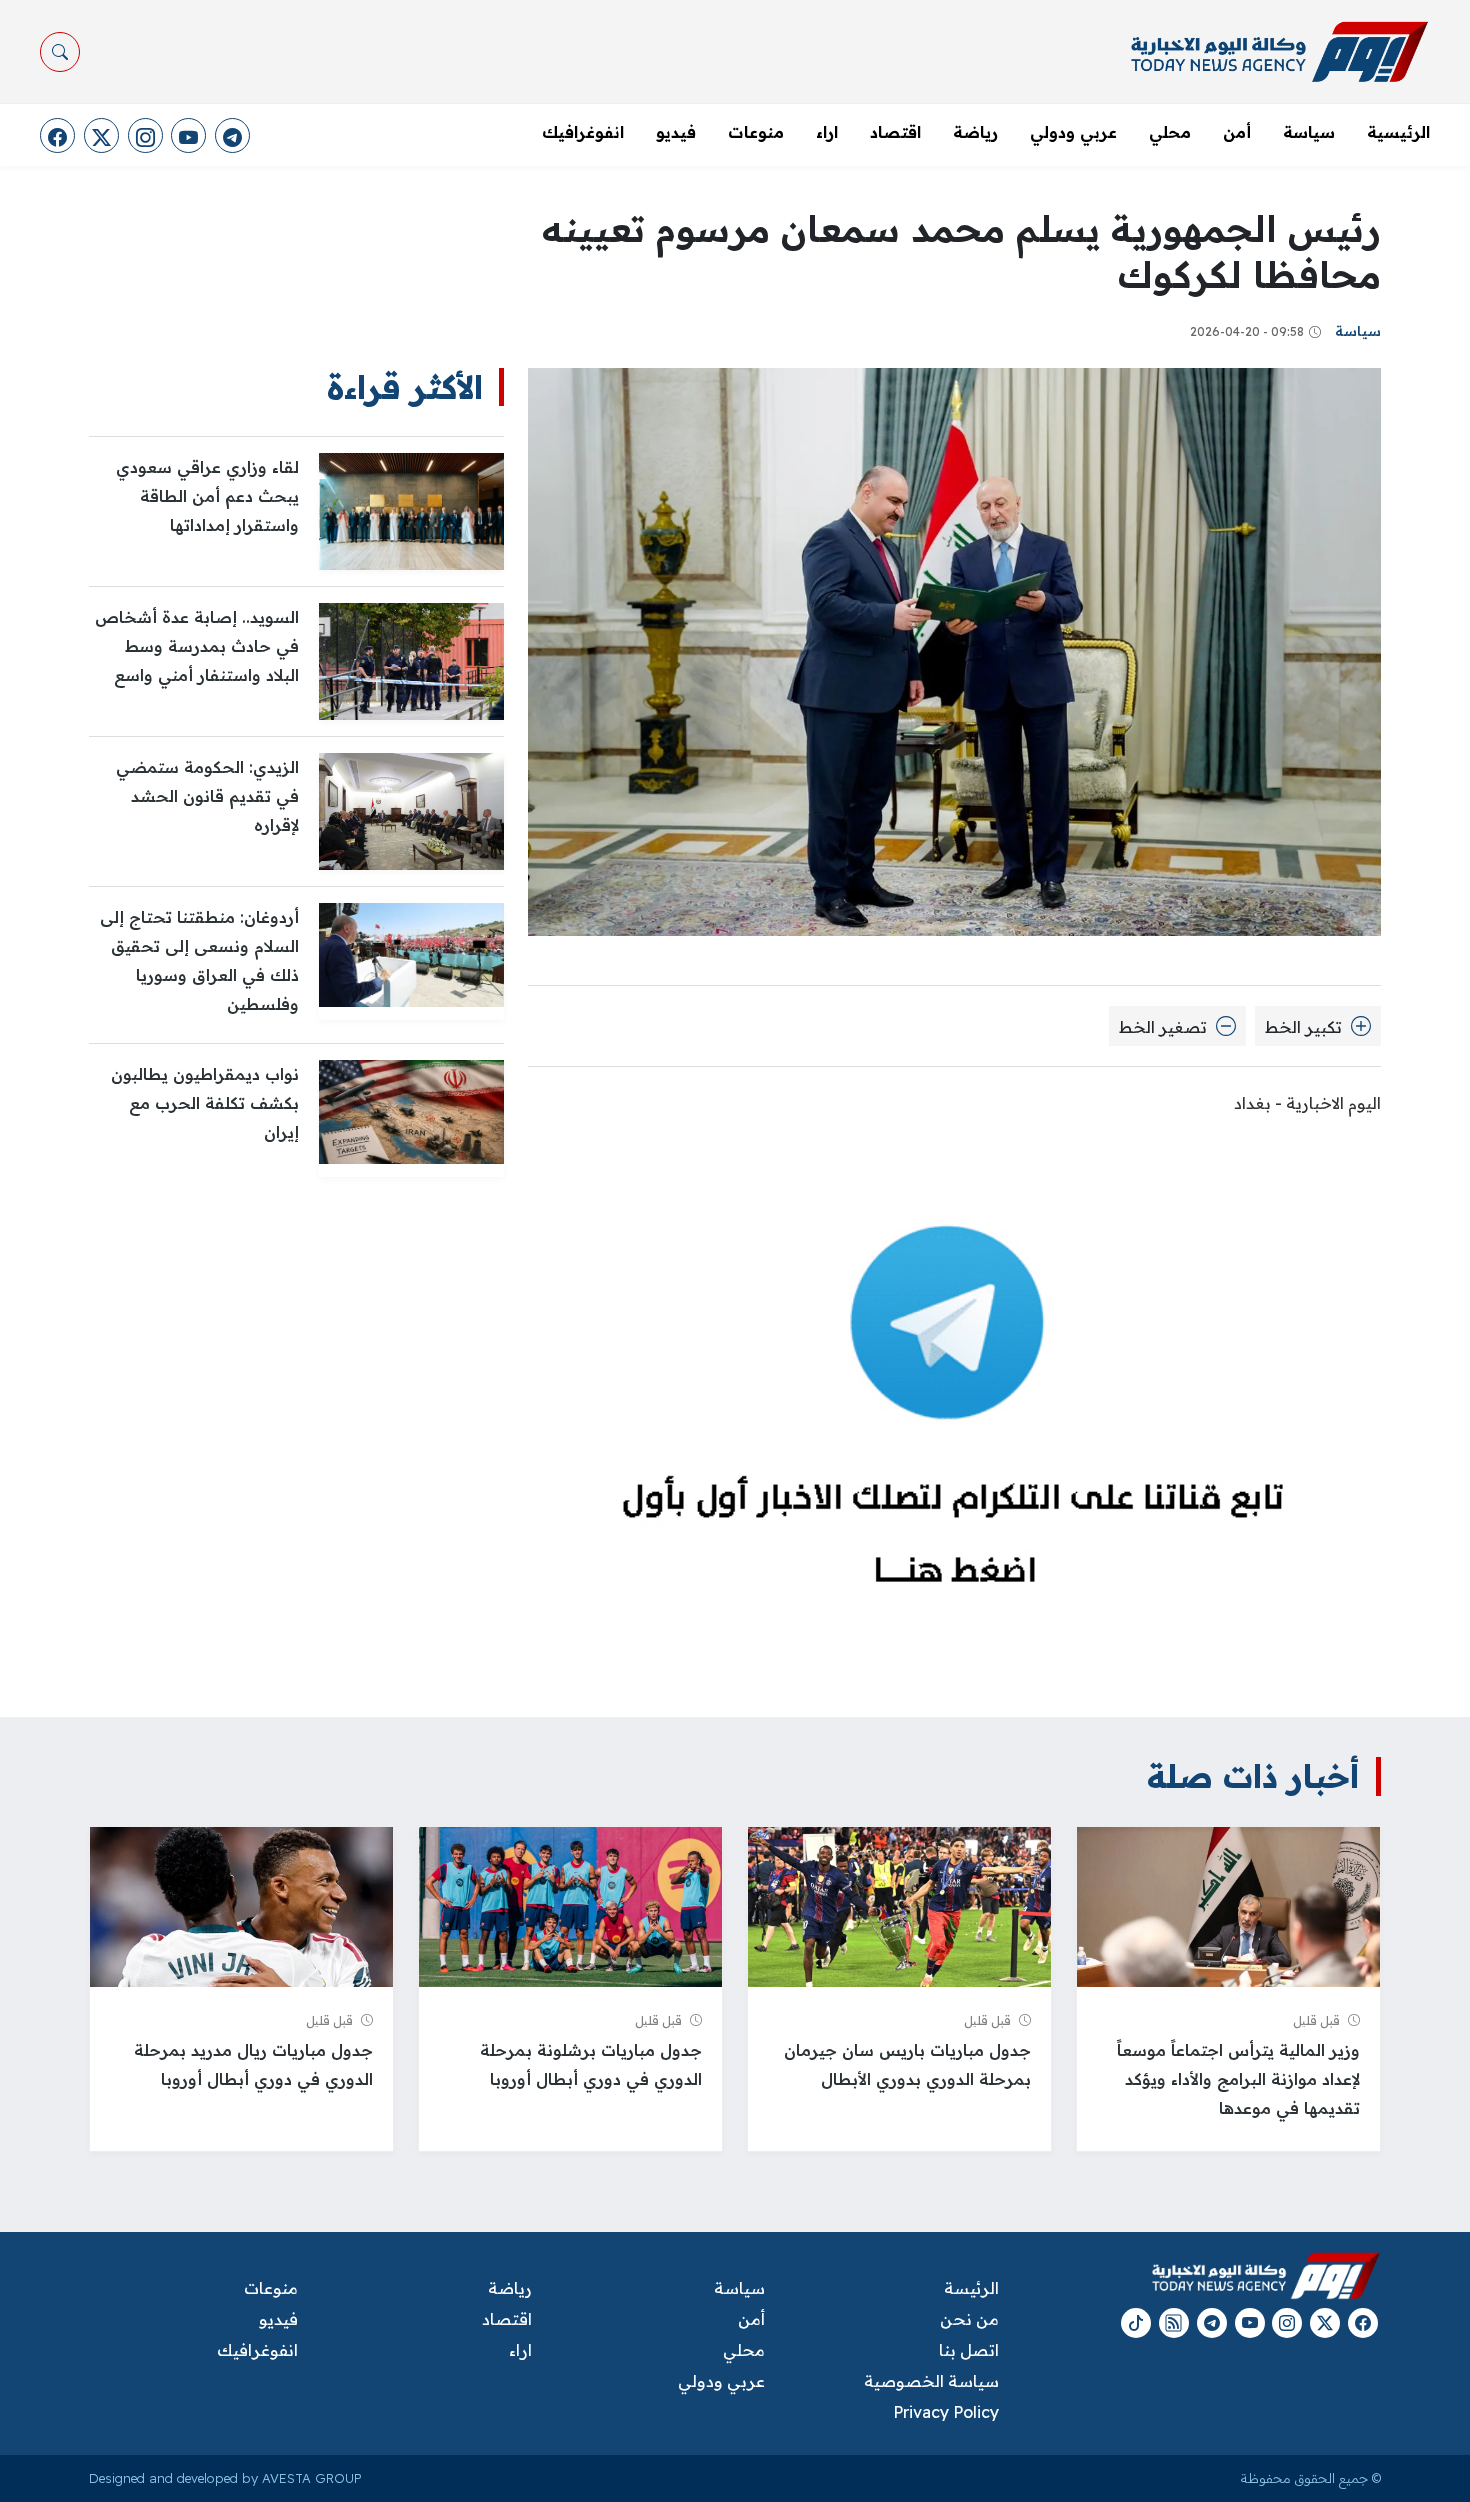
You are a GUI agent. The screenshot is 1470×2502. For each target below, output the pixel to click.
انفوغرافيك (583, 132)
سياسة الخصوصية (931, 2381)
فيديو (676, 132)
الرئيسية (1398, 132)
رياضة (975, 132)
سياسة (1309, 132)
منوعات (756, 132)
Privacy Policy (945, 2412)
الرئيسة (971, 2288)
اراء (827, 132)
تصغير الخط (1165, 1027)
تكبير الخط (1305, 1027)
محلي (1170, 132)
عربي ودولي (1073, 132)
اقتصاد (895, 132)
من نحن (969, 2319)
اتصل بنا (968, 2350)
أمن (1237, 132)
